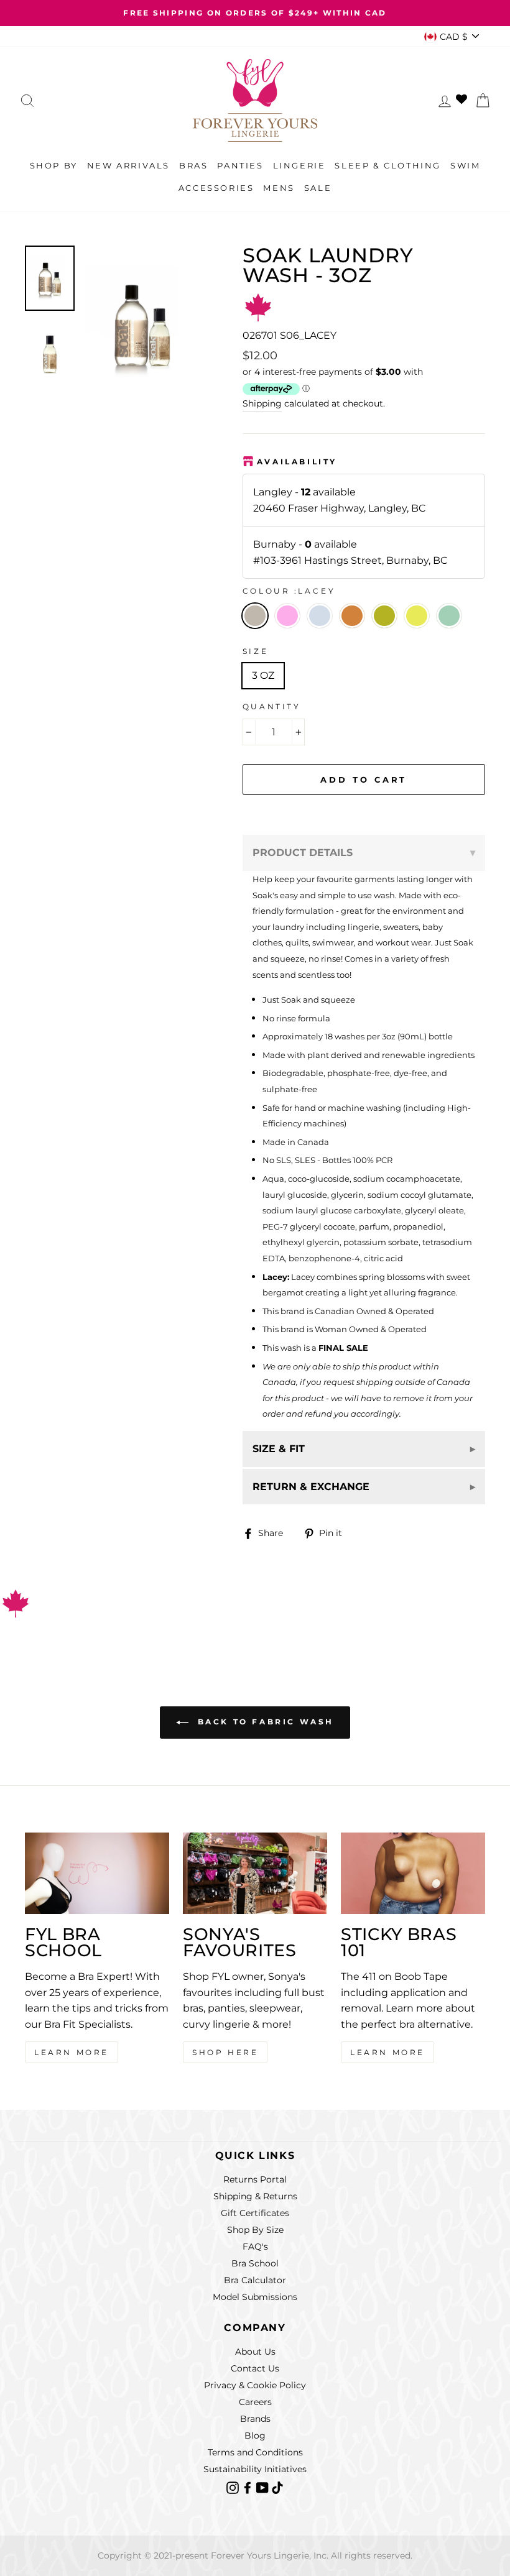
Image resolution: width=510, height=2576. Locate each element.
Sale (318, 188)
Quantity (272, 706)
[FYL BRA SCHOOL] (97, 1873)
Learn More (72, 2052)
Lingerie (299, 165)
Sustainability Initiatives (255, 2469)
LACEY (255, 616)
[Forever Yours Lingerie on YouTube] (264, 2487)
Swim (465, 165)
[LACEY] (291, 632)
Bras (193, 165)
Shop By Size (255, 2230)
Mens (279, 188)
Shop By (54, 165)
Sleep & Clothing (388, 165)
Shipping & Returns (255, 2196)
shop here (225, 2052)
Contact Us (255, 2368)
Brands (255, 2419)
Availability (297, 462)
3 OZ (263, 675)
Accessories (216, 188)
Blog (255, 2436)
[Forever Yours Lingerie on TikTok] (277, 2487)
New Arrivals (128, 165)
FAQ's (255, 2247)
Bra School (255, 2263)
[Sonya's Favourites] (255, 1873)
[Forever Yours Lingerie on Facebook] (249, 2487)
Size (255, 651)
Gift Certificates (255, 2213)
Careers (255, 2402)
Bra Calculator (255, 2280)
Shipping (262, 403)
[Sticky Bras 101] (413, 1873)
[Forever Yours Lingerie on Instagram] (234, 2487)
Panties (240, 165)
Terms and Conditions (255, 2452)
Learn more (387, 2052)
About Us (255, 2352)
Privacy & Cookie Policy (255, 2385)
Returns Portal (255, 2179)
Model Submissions (255, 2297)
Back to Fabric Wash (264, 1722)
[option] (255, 13)
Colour (289, 591)
